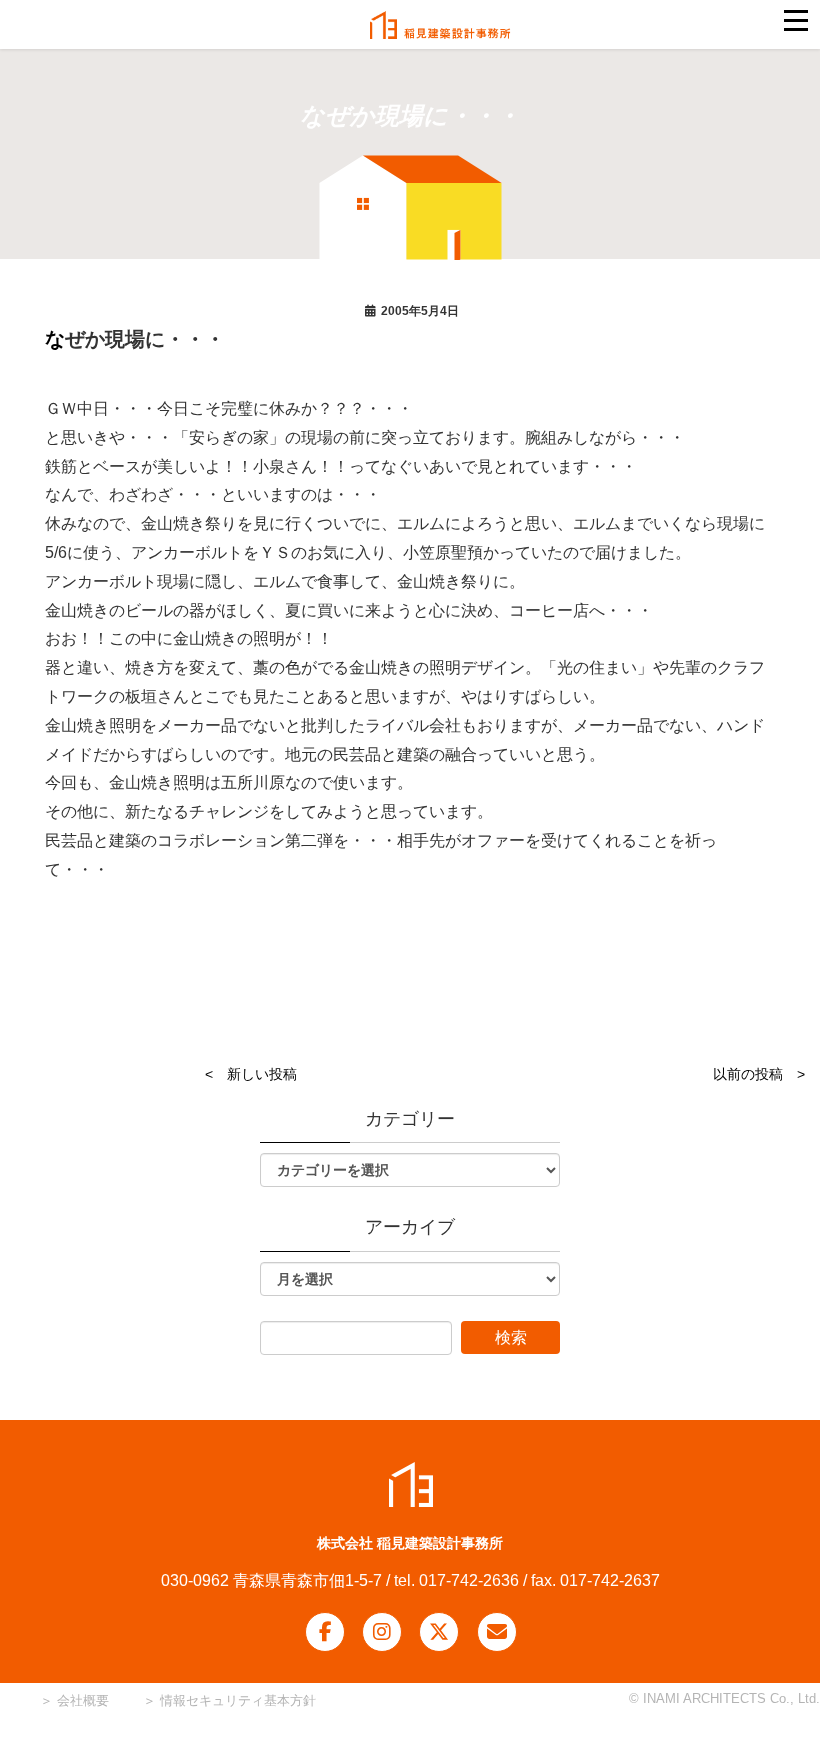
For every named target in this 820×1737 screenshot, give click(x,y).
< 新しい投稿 (251, 1074)
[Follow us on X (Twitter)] (439, 1632)
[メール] (497, 1632)
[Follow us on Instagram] (382, 1632)
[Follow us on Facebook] (325, 1632)
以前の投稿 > (759, 1074)
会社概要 (81, 1700)
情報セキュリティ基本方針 (238, 1700)
